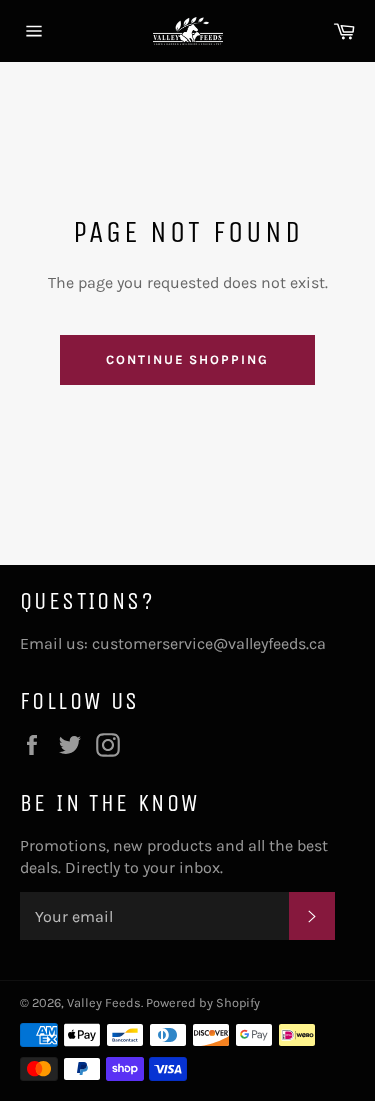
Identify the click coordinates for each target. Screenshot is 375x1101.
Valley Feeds (104, 1002)
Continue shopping (187, 359)
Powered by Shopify (203, 1002)
